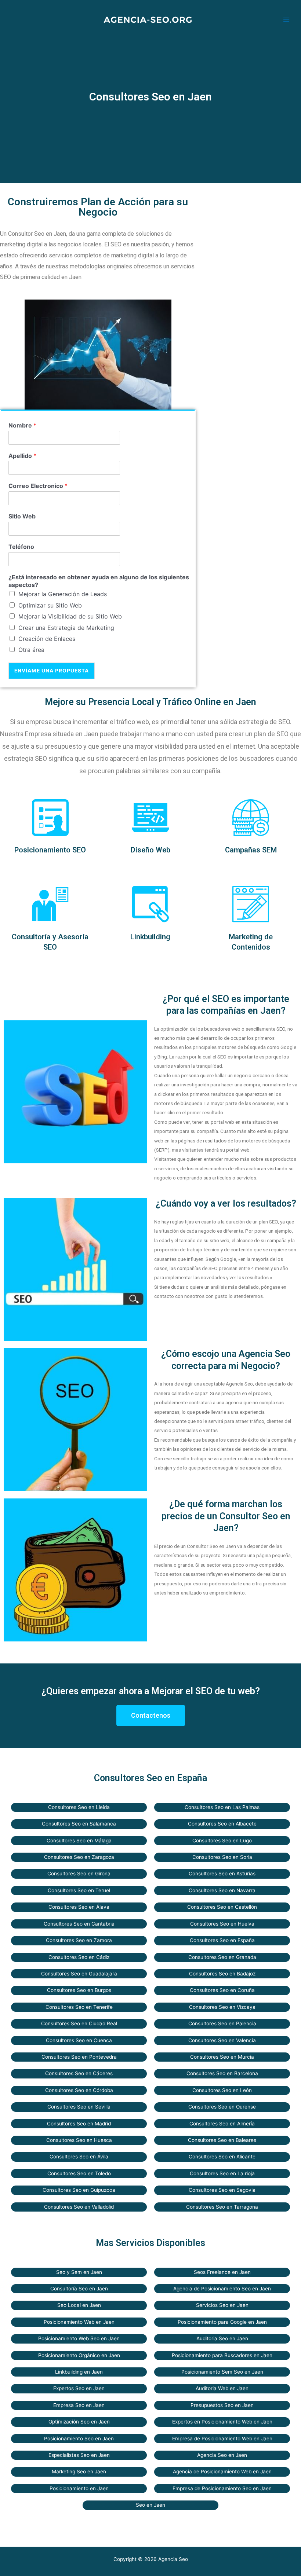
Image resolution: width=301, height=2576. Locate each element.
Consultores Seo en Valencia (222, 2040)
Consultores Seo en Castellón (222, 1907)
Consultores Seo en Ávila (79, 2157)
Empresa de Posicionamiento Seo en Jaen (222, 2488)
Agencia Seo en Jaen (222, 2455)
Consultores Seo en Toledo (79, 2173)
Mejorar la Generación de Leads (63, 594)
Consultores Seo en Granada (222, 1957)
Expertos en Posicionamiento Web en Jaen (222, 2422)
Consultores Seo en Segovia (222, 2190)
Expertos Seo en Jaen (79, 2388)
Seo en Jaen (150, 2505)
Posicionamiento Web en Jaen (79, 2322)
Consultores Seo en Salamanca (79, 1824)
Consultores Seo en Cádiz (79, 1957)
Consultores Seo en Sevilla (79, 2107)
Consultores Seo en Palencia (222, 2023)
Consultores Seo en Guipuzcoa (79, 2190)
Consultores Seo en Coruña (222, 1990)
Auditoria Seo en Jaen (222, 2338)
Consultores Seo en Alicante (222, 2157)
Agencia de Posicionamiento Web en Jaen (222, 2472)
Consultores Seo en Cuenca (79, 2040)
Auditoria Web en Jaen (222, 2388)
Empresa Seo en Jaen (79, 2405)
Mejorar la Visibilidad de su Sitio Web (70, 616)
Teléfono (21, 547)
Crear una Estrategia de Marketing (66, 628)
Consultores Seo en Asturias (222, 1874)
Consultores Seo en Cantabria (79, 1924)
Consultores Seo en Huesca (79, 2140)
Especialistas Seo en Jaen (79, 2455)
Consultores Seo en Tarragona (222, 2207)
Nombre (22, 425)
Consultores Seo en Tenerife (79, 2007)
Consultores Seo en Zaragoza (79, 1857)
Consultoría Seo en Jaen (79, 2289)
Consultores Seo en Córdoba (79, 2090)
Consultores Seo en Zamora (79, 1940)
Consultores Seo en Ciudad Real (79, 2023)
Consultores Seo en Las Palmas (222, 1807)
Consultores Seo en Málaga (79, 1841)
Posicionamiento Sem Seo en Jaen (222, 2372)
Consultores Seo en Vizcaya (222, 2007)
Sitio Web (22, 516)
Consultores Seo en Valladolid (79, 2207)
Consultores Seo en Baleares (222, 2140)
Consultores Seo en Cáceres (79, 2073)
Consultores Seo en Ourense (222, 2107)
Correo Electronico (38, 486)
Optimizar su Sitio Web (50, 605)
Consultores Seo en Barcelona (222, 2073)
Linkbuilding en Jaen (79, 2372)
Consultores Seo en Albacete (222, 1824)
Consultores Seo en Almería (222, 2124)
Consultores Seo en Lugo (222, 1841)
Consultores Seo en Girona (79, 1874)
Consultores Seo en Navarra (222, 1890)
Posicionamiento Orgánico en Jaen (79, 2355)
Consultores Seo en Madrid (79, 2124)
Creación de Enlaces (47, 639)
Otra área (31, 650)
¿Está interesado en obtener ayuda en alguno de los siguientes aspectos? (99, 581)
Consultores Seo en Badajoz (222, 1974)
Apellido (22, 456)
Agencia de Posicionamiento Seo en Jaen (222, 2289)
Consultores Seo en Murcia (222, 2057)
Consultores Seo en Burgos (79, 1990)
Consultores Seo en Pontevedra (79, 2057)
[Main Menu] (287, 20)
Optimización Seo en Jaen (79, 2422)
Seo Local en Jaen (79, 2305)
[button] (151, 1716)
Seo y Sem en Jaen (79, 2272)
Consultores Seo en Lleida (79, 1807)
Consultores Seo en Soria (222, 1857)
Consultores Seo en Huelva (222, 1924)
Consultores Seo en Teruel (79, 1890)
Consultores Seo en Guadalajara (79, 1974)
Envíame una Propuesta (52, 671)
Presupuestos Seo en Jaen (222, 2405)
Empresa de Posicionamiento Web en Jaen (222, 2439)
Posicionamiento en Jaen (79, 2488)
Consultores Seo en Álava (79, 1907)
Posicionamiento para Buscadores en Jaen (222, 2355)
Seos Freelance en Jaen (222, 2272)
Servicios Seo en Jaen (222, 2305)
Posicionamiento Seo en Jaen (79, 2439)
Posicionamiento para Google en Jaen (222, 2322)
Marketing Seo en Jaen (79, 2472)
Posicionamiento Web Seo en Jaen (79, 2338)
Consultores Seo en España (222, 1940)
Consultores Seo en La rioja (222, 2173)
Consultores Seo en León (222, 2090)
